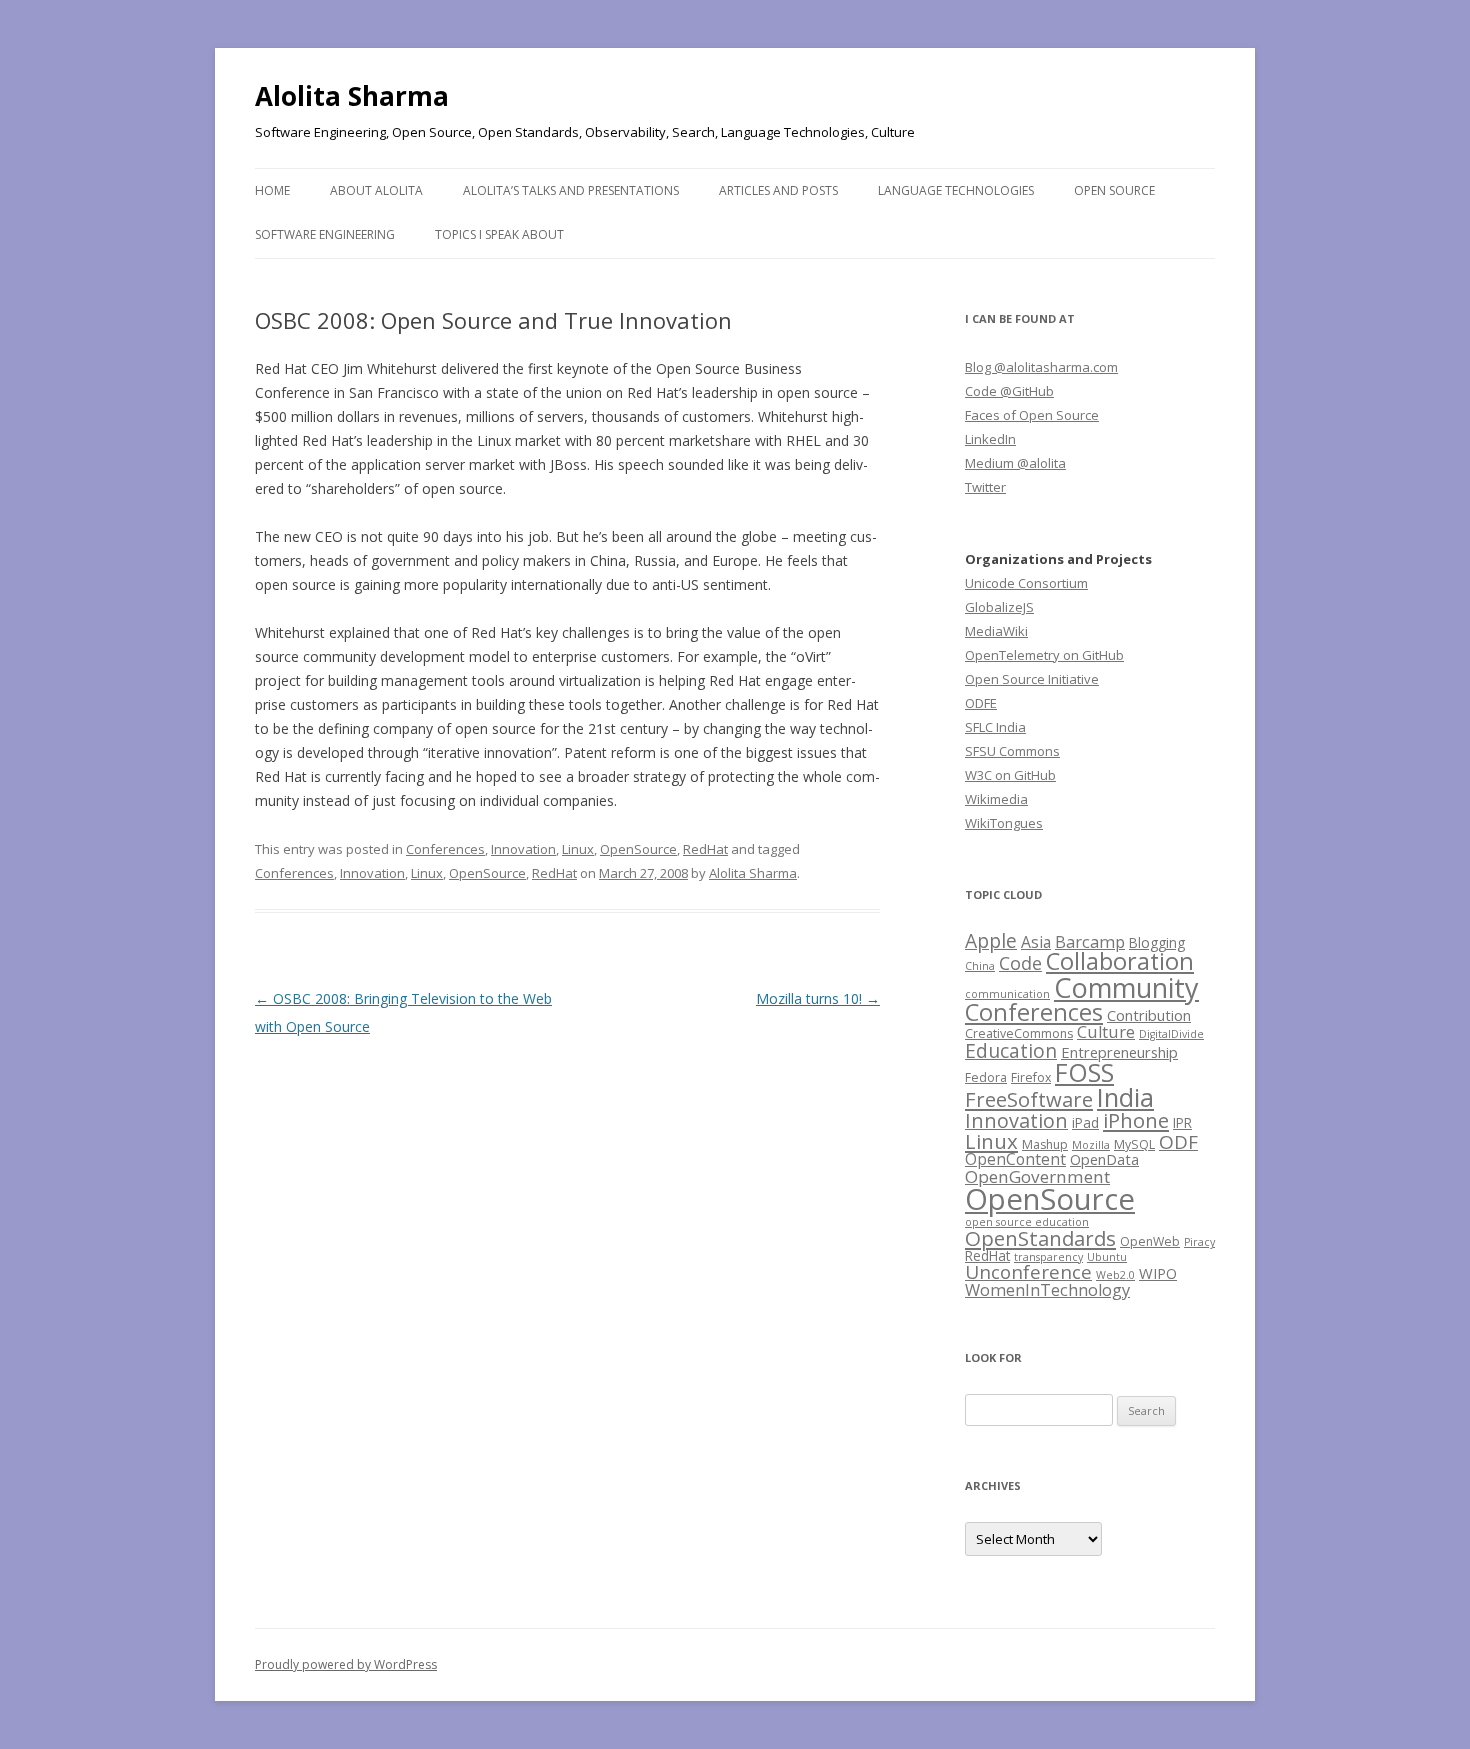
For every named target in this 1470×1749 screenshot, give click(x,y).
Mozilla (1091, 1145)
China (980, 966)
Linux (578, 849)
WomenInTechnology (1047, 1289)
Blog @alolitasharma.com (1041, 367)
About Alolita (376, 190)
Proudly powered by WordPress (346, 1664)
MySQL (1134, 1144)
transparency (1048, 1257)
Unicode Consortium (1026, 583)
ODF (1178, 1142)
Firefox (1031, 1077)
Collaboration (1120, 961)
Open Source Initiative (1032, 679)
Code (1020, 963)
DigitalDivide (1171, 1034)
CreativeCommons (1019, 1033)
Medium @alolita (1015, 463)
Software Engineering (325, 234)
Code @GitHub (1009, 391)
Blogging (1157, 942)
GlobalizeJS (999, 607)
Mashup (1045, 1144)
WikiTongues (1004, 823)
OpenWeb (1150, 1241)
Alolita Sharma (352, 96)
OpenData (1104, 1159)
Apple (991, 940)
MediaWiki (996, 631)
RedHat (705, 849)
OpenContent (1015, 1159)
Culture (1106, 1031)
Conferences (445, 849)
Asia (1036, 942)
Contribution (1149, 1015)
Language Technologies (956, 190)
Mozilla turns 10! (818, 998)
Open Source (1114, 190)
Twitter (985, 487)
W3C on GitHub (1010, 775)
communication (1007, 994)
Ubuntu (1107, 1257)
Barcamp (1090, 941)
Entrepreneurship (1119, 1052)
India (1125, 1097)
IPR (1182, 1122)
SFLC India (995, 727)
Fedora (986, 1077)
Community (1126, 987)
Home (272, 190)
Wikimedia (996, 799)
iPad (1085, 1122)
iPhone (1136, 1120)
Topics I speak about (499, 234)
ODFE (981, 703)
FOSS (1084, 1072)
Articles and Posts (778, 190)
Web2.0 (1115, 1275)
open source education (1027, 1222)
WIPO (1158, 1273)
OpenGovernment (1037, 1176)
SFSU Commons (1012, 751)
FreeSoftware (1029, 1099)
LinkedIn (990, 439)
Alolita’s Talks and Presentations (571, 190)
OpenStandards (1040, 1238)
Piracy (1199, 1242)
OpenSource (638, 849)
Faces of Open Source (1032, 415)
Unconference (1028, 1272)
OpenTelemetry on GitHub (1044, 655)
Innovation (523, 849)
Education (1011, 1050)
